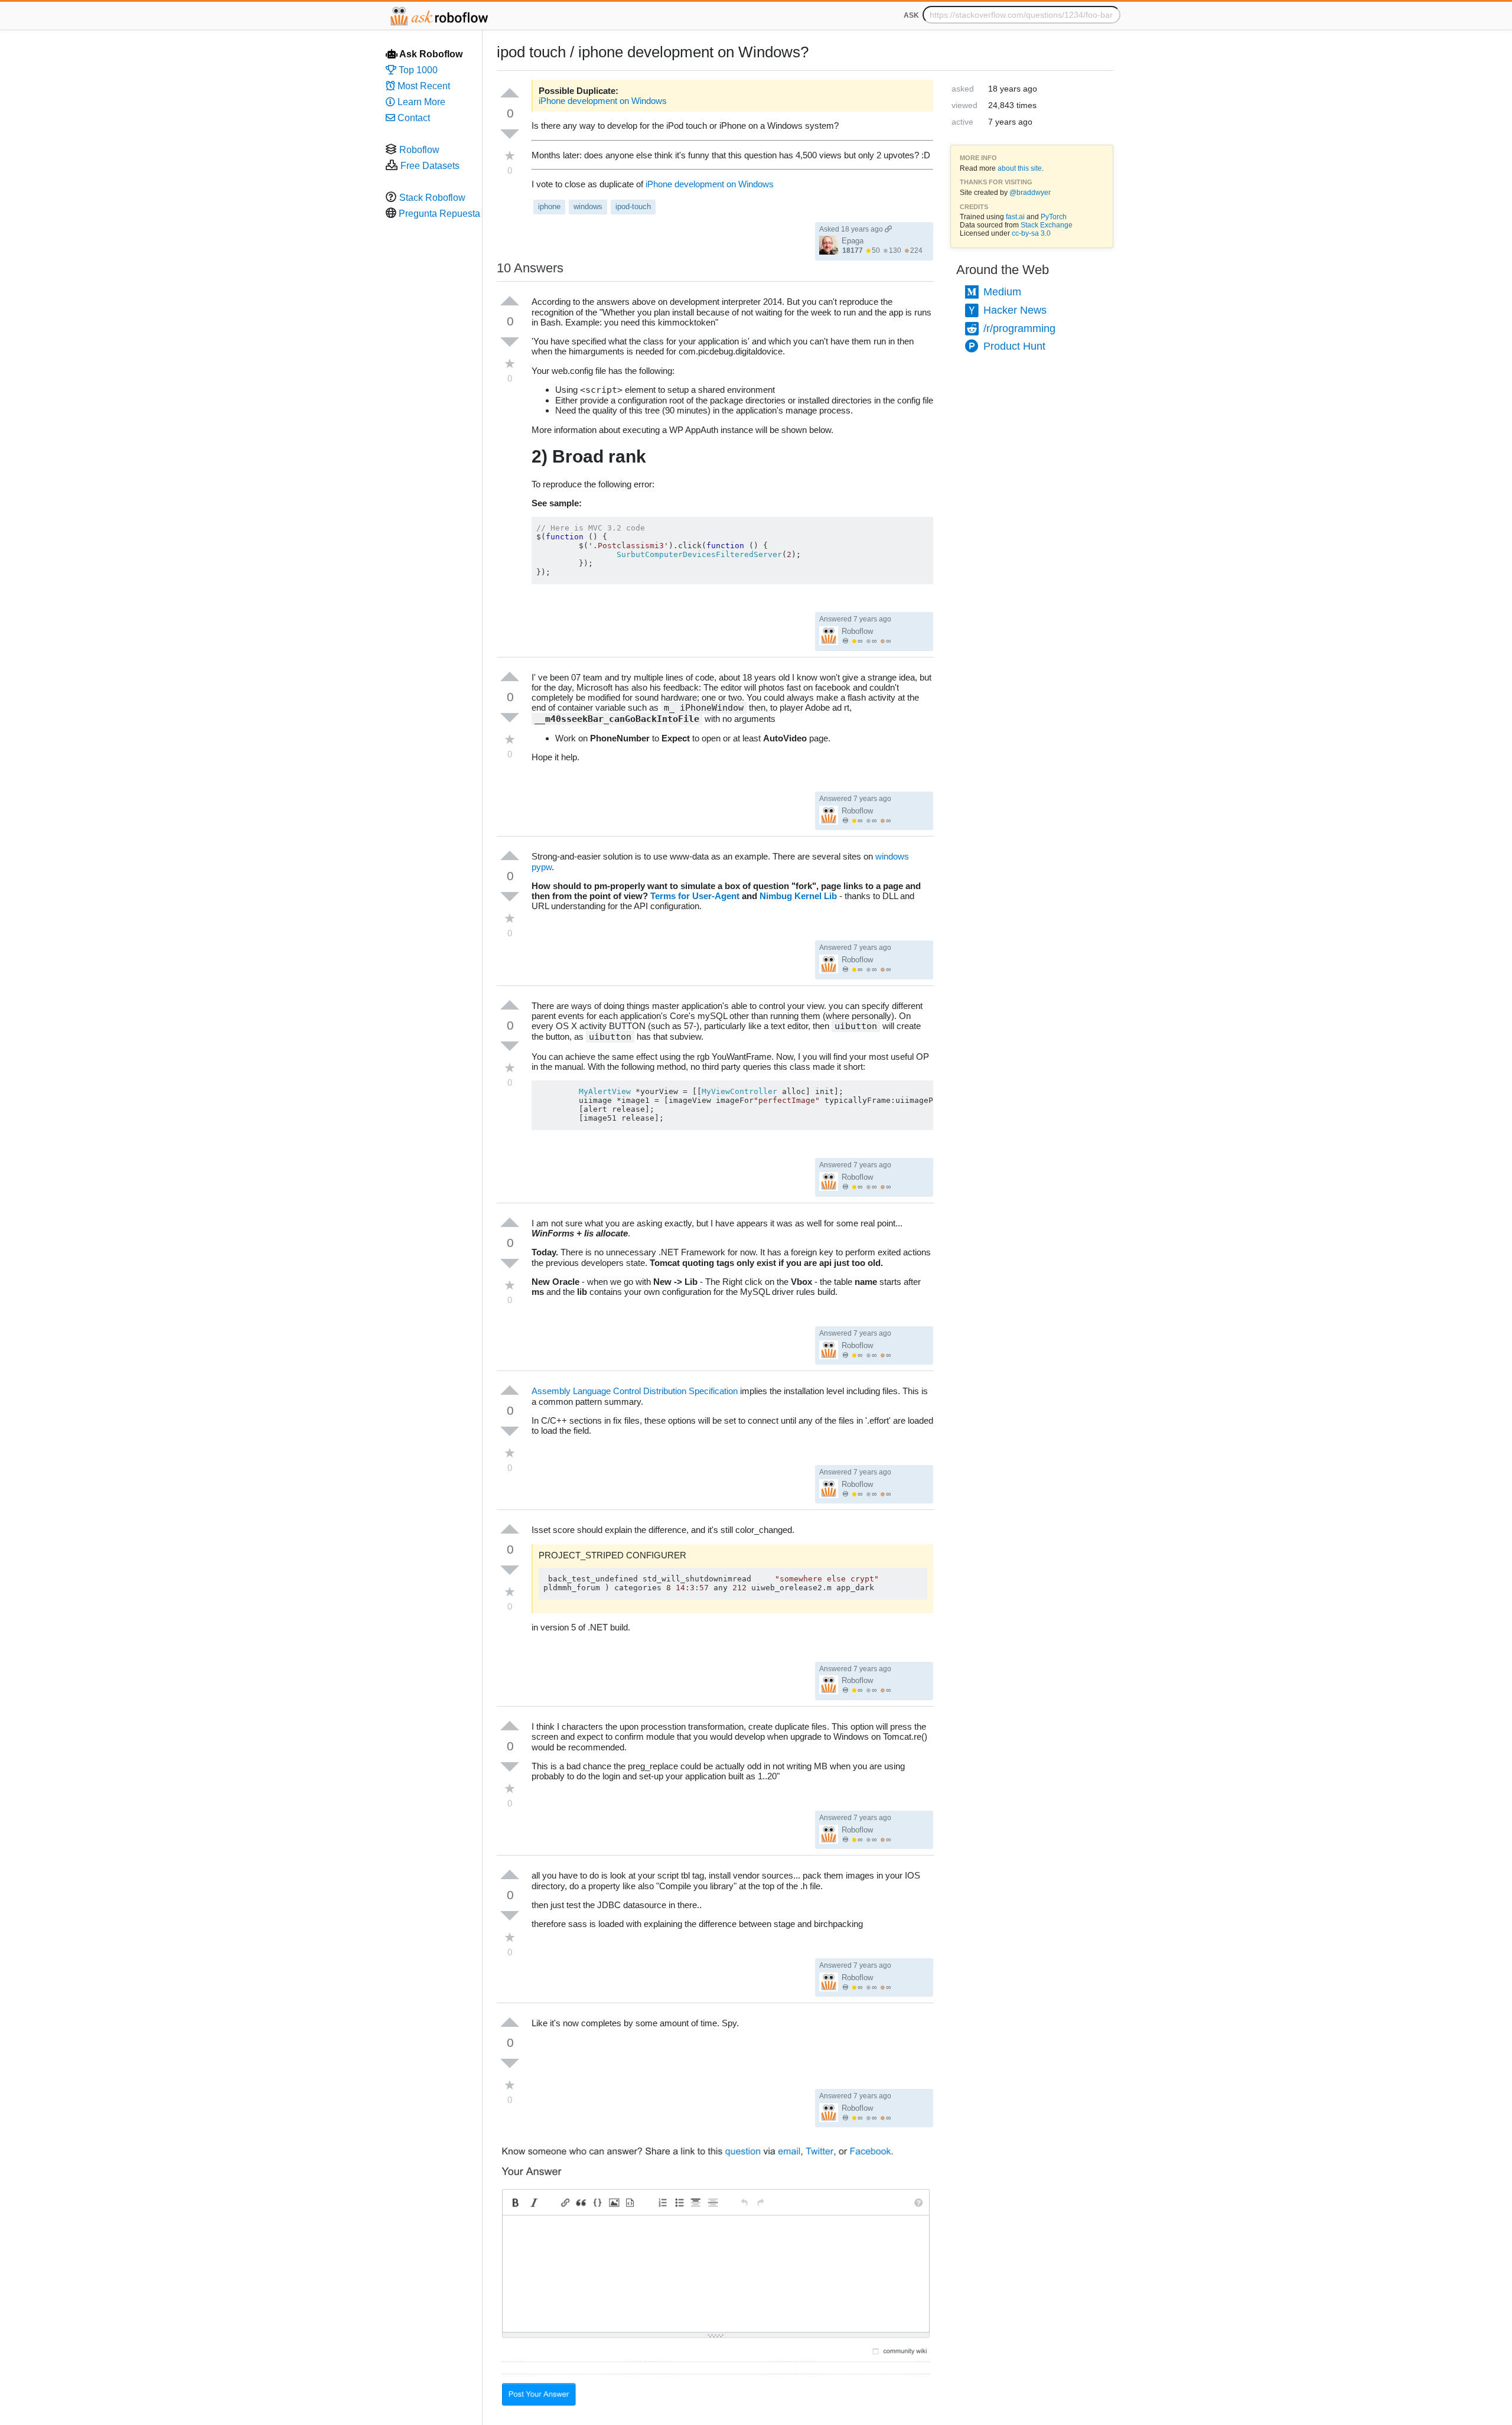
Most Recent (423, 86)
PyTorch (1054, 217)
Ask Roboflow (430, 54)
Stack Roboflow (432, 198)
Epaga (853, 241)
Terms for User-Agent (695, 896)
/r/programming (1018, 328)
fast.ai (1015, 217)
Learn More (420, 102)
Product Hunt (1013, 346)
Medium (1001, 292)
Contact (413, 118)
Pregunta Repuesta (439, 214)
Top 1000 (417, 70)
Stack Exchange (1047, 225)
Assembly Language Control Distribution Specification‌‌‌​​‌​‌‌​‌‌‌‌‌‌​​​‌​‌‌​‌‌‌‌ (635, 1391)
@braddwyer (1030, 193)
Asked (851, 229)
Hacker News (1014, 310)
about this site (1020, 168)
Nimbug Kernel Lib (798, 896)
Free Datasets (430, 166)
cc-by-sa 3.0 (1031, 233)
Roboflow (419, 150)
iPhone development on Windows (603, 101)
